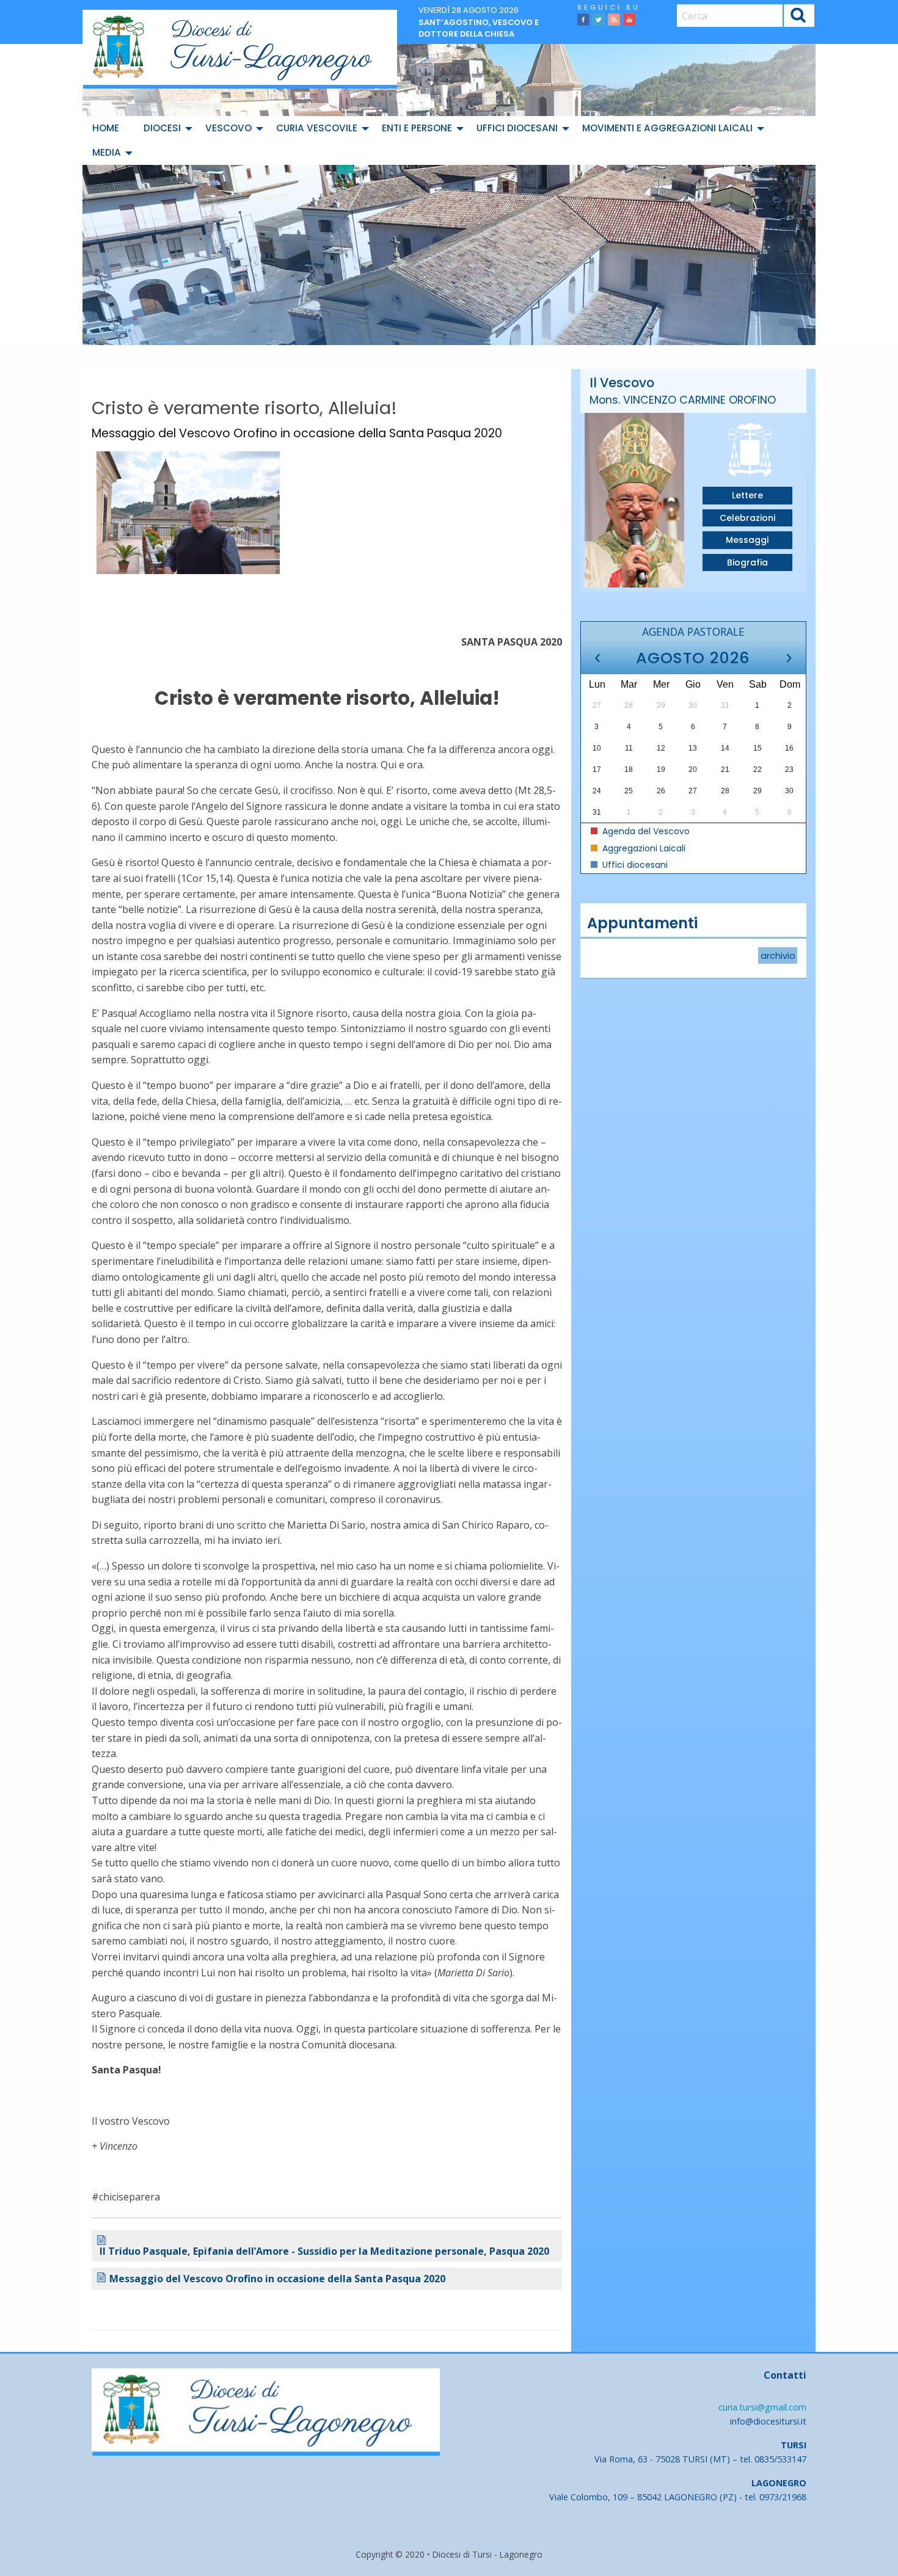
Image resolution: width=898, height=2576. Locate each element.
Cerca (799, 17)
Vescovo (228, 128)
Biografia (747, 562)
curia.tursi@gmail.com (762, 2407)
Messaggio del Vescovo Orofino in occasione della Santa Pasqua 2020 (277, 2279)
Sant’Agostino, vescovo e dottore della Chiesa (479, 28)
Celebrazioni (747, 518)
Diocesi (162, 128)
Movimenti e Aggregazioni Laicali (667, 128)
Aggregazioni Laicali (643, 848)
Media (107, 152)
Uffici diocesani (517, 128)
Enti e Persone (417, 128)
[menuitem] (108, 128)
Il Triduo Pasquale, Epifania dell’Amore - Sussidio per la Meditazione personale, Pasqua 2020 (324, 2251)
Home (106, 128)
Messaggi (747, 540)
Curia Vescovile (317, 128)
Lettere (747, 495)
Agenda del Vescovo (645, 831)
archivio (778, 955)
